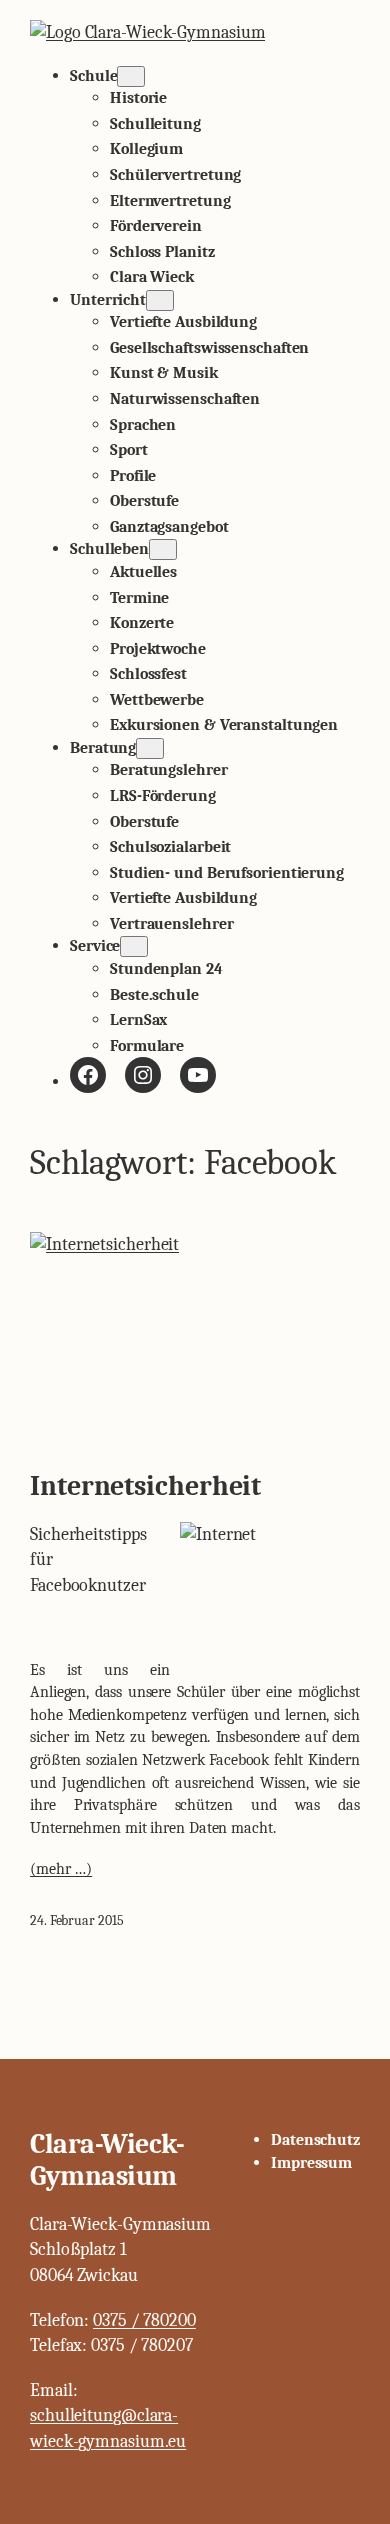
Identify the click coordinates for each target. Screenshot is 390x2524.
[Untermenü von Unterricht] (160, 300)
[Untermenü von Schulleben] (163, 549)
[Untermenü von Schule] (131, 76)
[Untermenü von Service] (134, 946)
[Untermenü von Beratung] (150, 748)
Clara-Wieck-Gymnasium (107, 2160)
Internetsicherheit (145, 1486)
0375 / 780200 (144, 2320)
